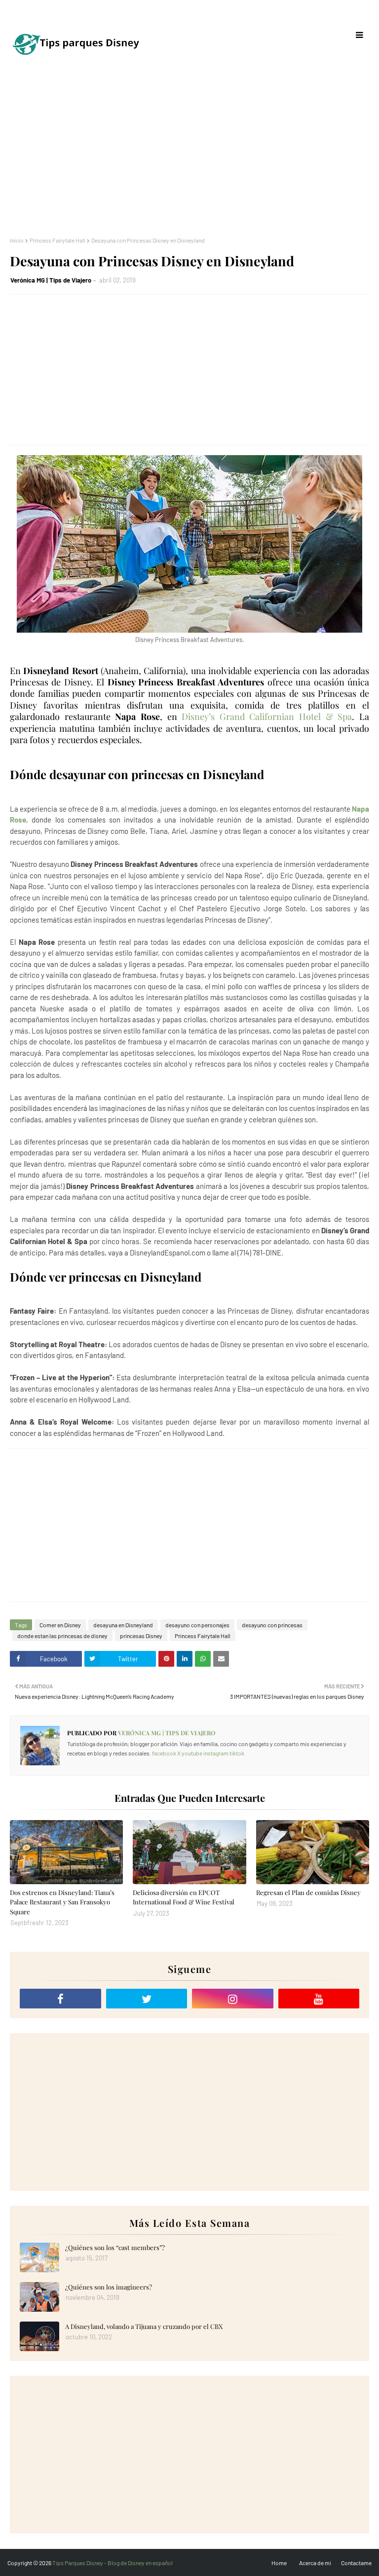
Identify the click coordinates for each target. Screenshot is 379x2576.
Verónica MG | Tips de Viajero (51, 280)
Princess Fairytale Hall (57, 240)
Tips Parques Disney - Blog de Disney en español (113, 2563)
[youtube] (319, 1999)
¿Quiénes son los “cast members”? (115, 2247)
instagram (216, 1753)
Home (279, 2563)
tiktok (237, 1753)
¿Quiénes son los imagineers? (109, 2287)
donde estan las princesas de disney (62, 1636)
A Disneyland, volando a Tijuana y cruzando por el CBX (144, 2326)
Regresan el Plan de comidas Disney (308, 1892)
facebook (164, 1753)
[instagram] (233, 1999)
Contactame (356, 2563)
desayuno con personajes (197, 1625)
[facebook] (60, 1999)
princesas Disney (141, 1636)
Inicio (17, 240)
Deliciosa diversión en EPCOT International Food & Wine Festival (184, 1897)
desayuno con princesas (272, 1625)
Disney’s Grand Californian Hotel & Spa (267, 716)
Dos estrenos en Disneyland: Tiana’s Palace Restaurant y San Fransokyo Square (62, 1902)
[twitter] (147, 1999)
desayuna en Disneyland (123, 1625)
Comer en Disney (60, 1625)
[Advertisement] (189, 153)
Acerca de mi (315, 2563)
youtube (192, 1753)
